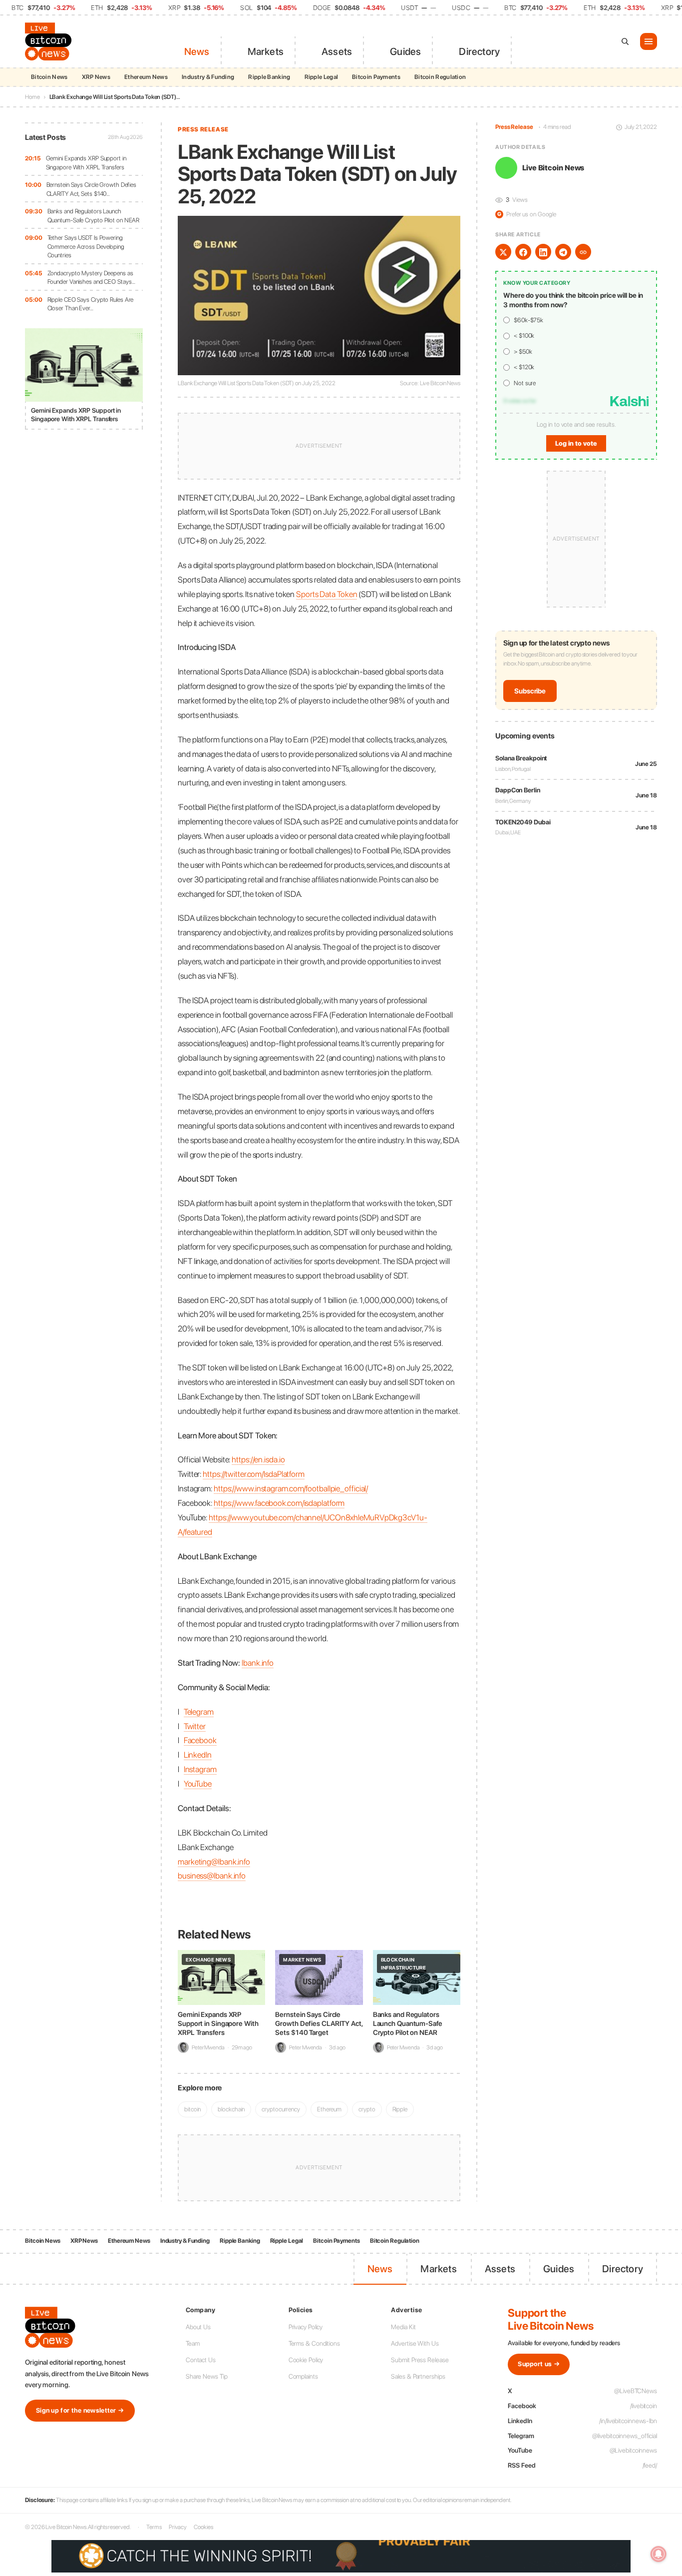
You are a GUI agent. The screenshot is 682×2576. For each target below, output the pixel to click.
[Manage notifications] (659, 2554)
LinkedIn (198, 1755)
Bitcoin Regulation (440, 77)
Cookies (203, 2527)
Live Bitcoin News (553, 168)
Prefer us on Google (527, 214)
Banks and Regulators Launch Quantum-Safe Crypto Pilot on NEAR (94, 216)
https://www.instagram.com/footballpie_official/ (291, 1488)
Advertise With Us (415, 2343)
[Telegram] (563, 252)
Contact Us (201, 2360)
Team (193, 2343)
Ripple (400, 2109)
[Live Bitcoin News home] (50, 41)
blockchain (231, 2109)
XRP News (96, 77)
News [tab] (197, 51)
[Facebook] (523, 252)
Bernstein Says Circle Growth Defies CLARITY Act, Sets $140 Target (319, 2023)
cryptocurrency (281, 2109)
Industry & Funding (208, 77)
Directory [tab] (479, 51)
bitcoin (192, 2109)
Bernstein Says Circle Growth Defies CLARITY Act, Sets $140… (92, 189)
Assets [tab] (337, 51)
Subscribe (530, 691)
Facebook (200, 1740)
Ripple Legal (322, 77)
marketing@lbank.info (214, 1862)
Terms (154, 2527)
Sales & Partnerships (418, 2376)
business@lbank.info (212, 1876)
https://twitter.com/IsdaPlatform (254, 1474)
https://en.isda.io (258, 1459)
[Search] (625, 41)
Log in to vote (576, 443)
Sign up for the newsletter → (80, 2410)
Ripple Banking (269, 77)
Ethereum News (146, 77)
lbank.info (258, 1663)
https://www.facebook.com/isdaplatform (279, 1503)
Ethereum (329, 2109)
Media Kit (403, 2327)
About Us (198, 2327)
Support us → (539, 2364)
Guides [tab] (405, 51)
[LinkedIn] (543, 252)
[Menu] (649, 41)
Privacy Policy (306, 2327)
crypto (367, 2109)
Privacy (178, 2527)
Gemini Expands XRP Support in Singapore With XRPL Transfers (86, 163)
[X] (503, 252)
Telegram (199, 1712)
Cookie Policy (306, 2360)
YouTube (198, 1784)
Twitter (195, 1726)
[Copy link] (583, 252)
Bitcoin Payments (376, 77)
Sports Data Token (327, 594)
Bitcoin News (49, 77)
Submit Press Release (420, 2360)
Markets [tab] (266, 51)
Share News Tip (207, 2376)
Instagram (200, 1769)
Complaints (303, 2376)
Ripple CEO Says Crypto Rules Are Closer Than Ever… (91, 304)
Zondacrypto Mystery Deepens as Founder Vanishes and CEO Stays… (91, 278)
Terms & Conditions (314, 2343)
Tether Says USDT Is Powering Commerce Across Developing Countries (86, 246)
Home (32, 97)
